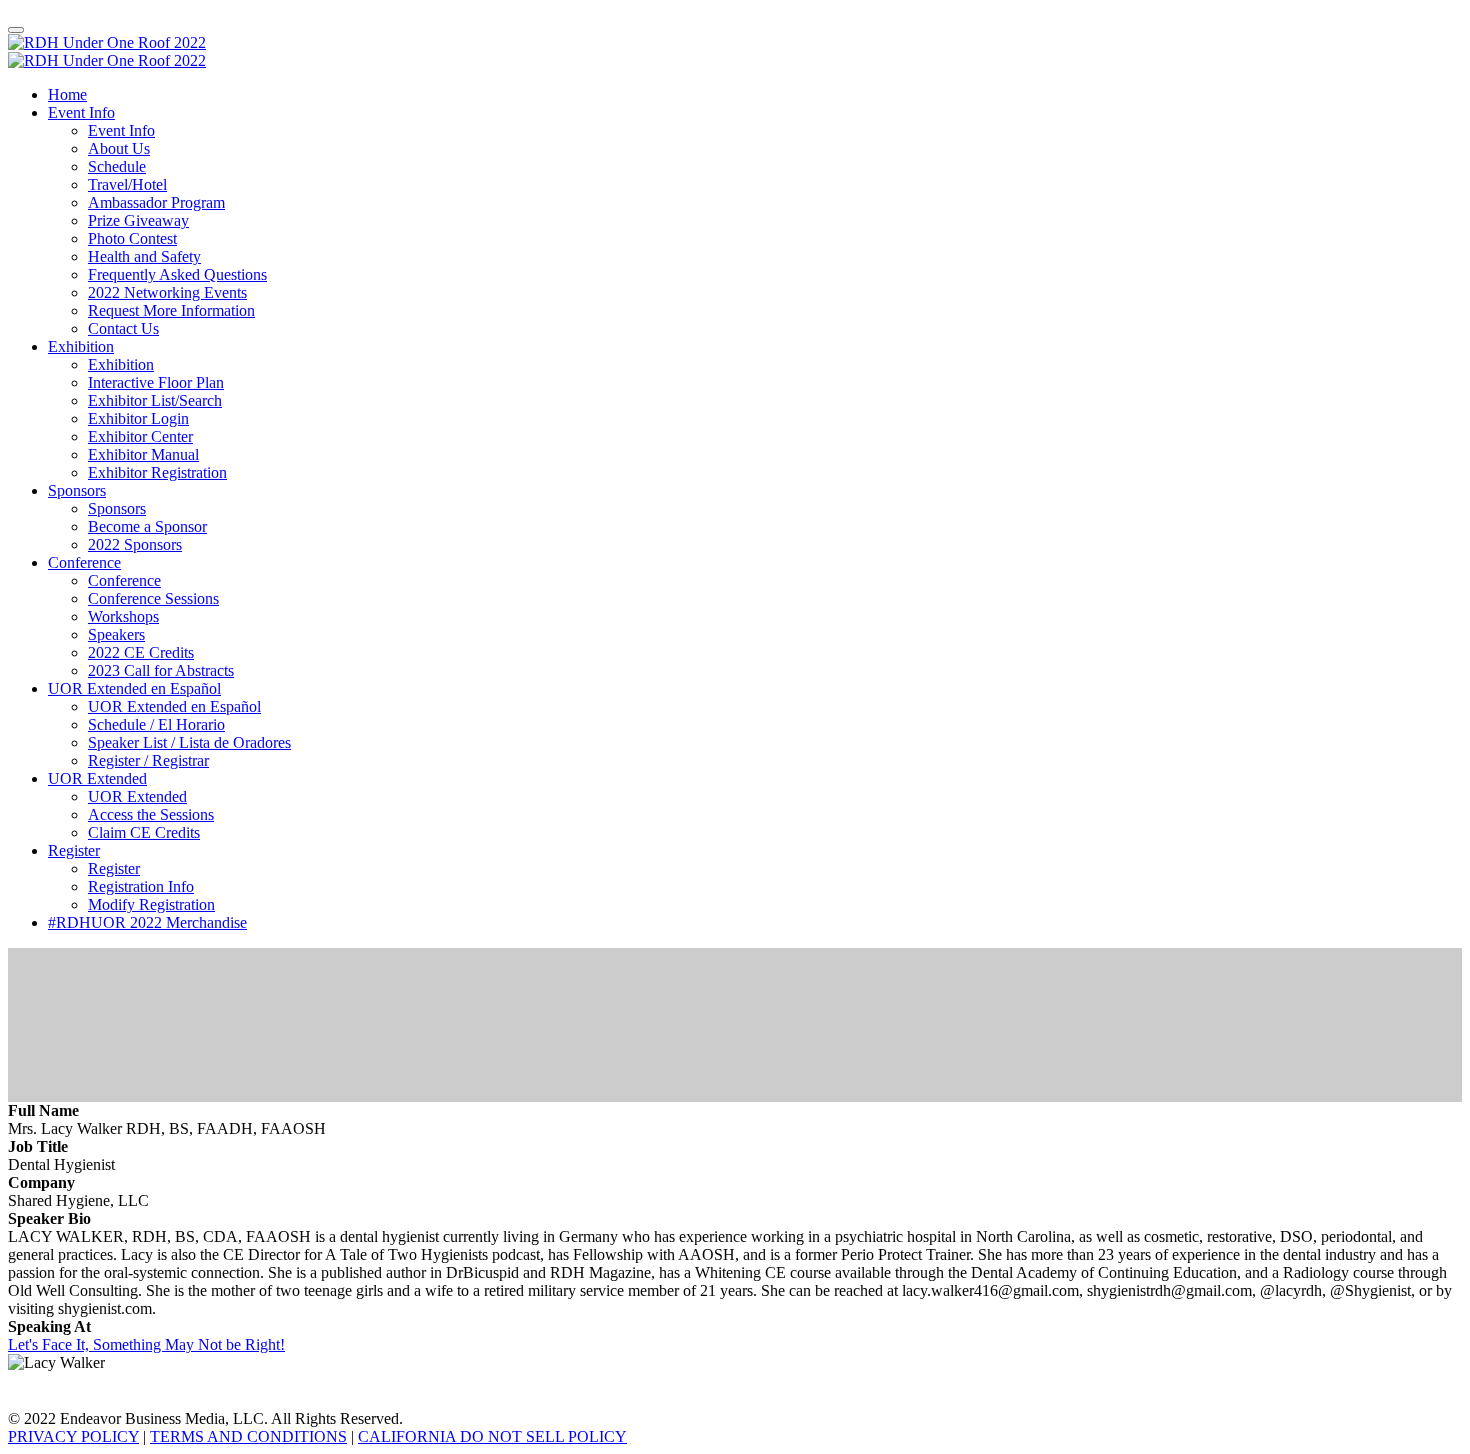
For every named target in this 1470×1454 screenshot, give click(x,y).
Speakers (116, 634)
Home (67, 94)
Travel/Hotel (127, 184)
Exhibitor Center (140, 436)
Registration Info (141, 886)
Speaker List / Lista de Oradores (189, 742)
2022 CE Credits (141, 652)
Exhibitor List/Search (155, 400)
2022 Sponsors (135, 544)
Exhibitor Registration (157, 472)
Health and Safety (144, 256)
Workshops (123, 616)
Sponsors (77, 490)
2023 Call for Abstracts (161, 670)
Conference (84, 562)
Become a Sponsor (147, 526)
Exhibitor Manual (143, 454)
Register (74, 850)
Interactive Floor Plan (156, 382)
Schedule (117, 166)
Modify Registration (151, 904)
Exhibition (81, 346)
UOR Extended (97, 778)
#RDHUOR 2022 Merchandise (147, 922)
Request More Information (171, 310)
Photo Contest (132, 238)
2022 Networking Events (167, 292)
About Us (119, 148)
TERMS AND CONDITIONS (248, 1436)
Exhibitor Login (138, 418)
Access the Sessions (151, 814)
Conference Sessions (153, 598)
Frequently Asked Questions (177, 274)
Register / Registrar (148, 760)
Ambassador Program (156, 202)
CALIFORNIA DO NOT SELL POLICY (492, 1436)
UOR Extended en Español (134, 688)
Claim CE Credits (144, 832)
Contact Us (123, 328)
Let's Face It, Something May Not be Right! (146, 1344)
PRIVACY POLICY (73, 1436)
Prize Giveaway (138, 220)
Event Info (81, 112)
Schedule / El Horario (156, 724)
